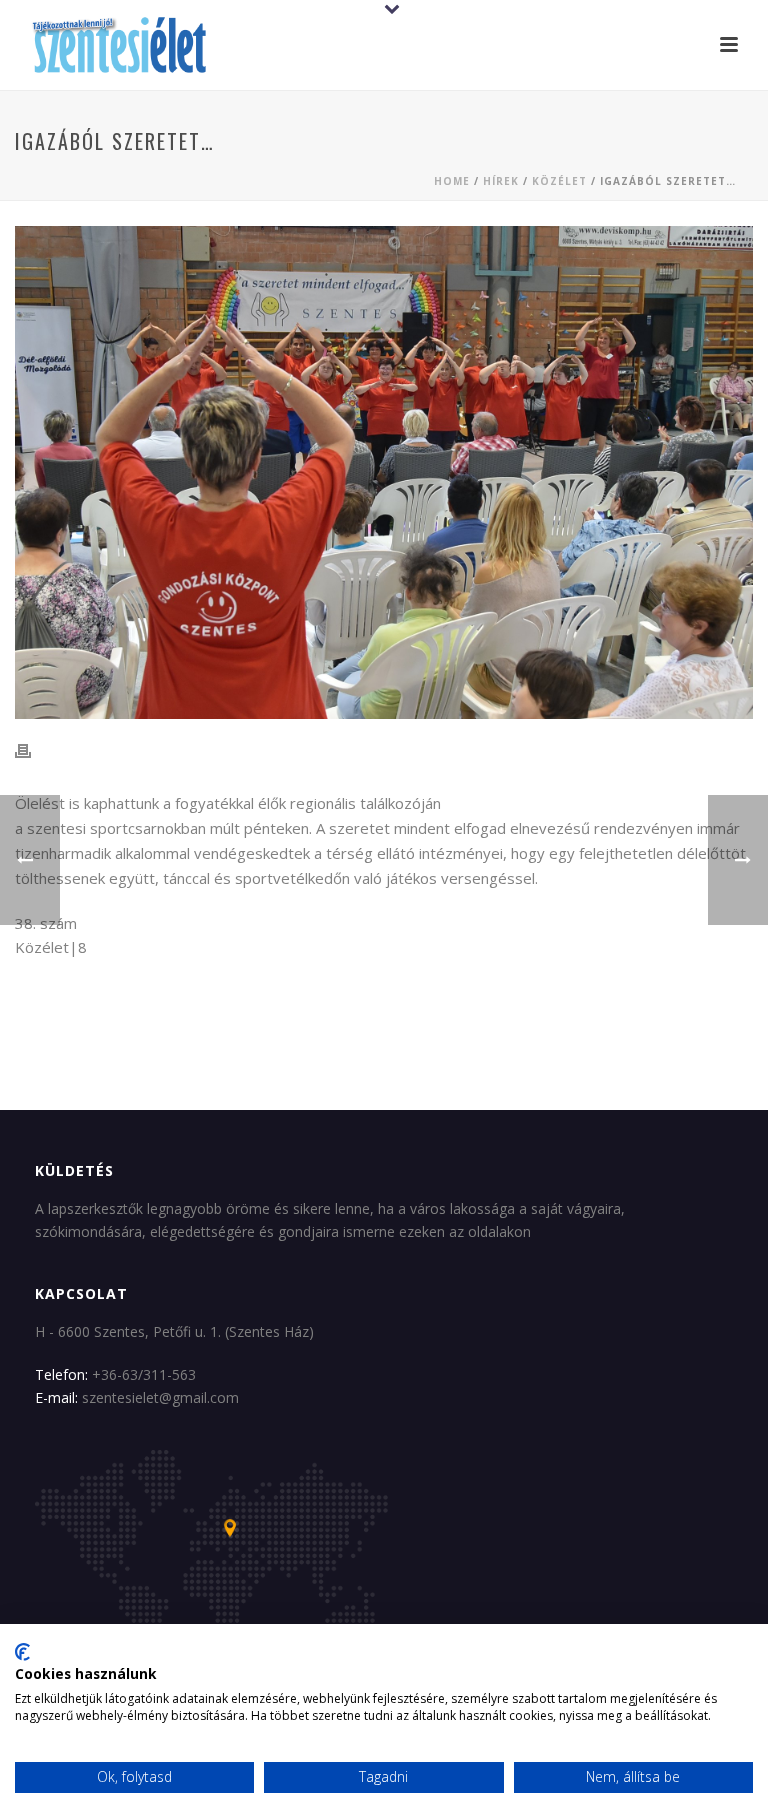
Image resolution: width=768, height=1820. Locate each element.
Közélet (559, 181)
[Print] (33, 750)
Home (452, 181)
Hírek (501, 181)
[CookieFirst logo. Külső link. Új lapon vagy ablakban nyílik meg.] (22, 1652)
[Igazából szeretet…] (384, 472)
